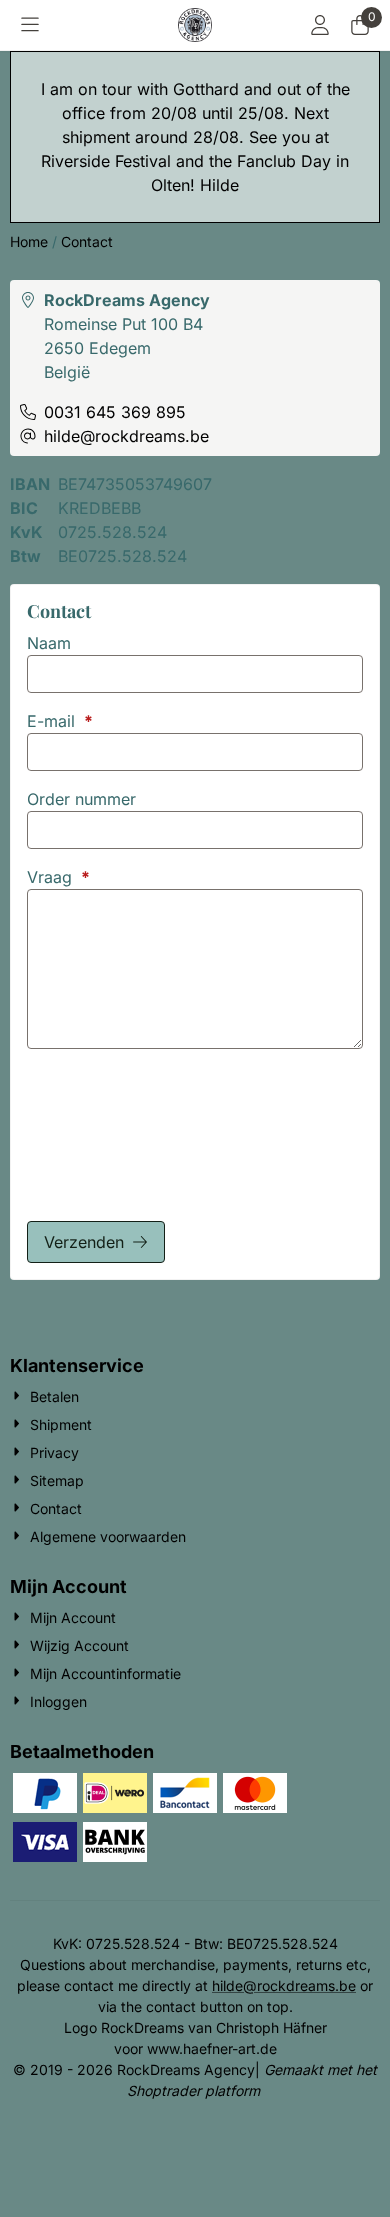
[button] (30, 25)
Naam (49, 643)
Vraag (58, 877)
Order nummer (81, 799)
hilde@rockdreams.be (284, 1985)
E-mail (60, 721)
